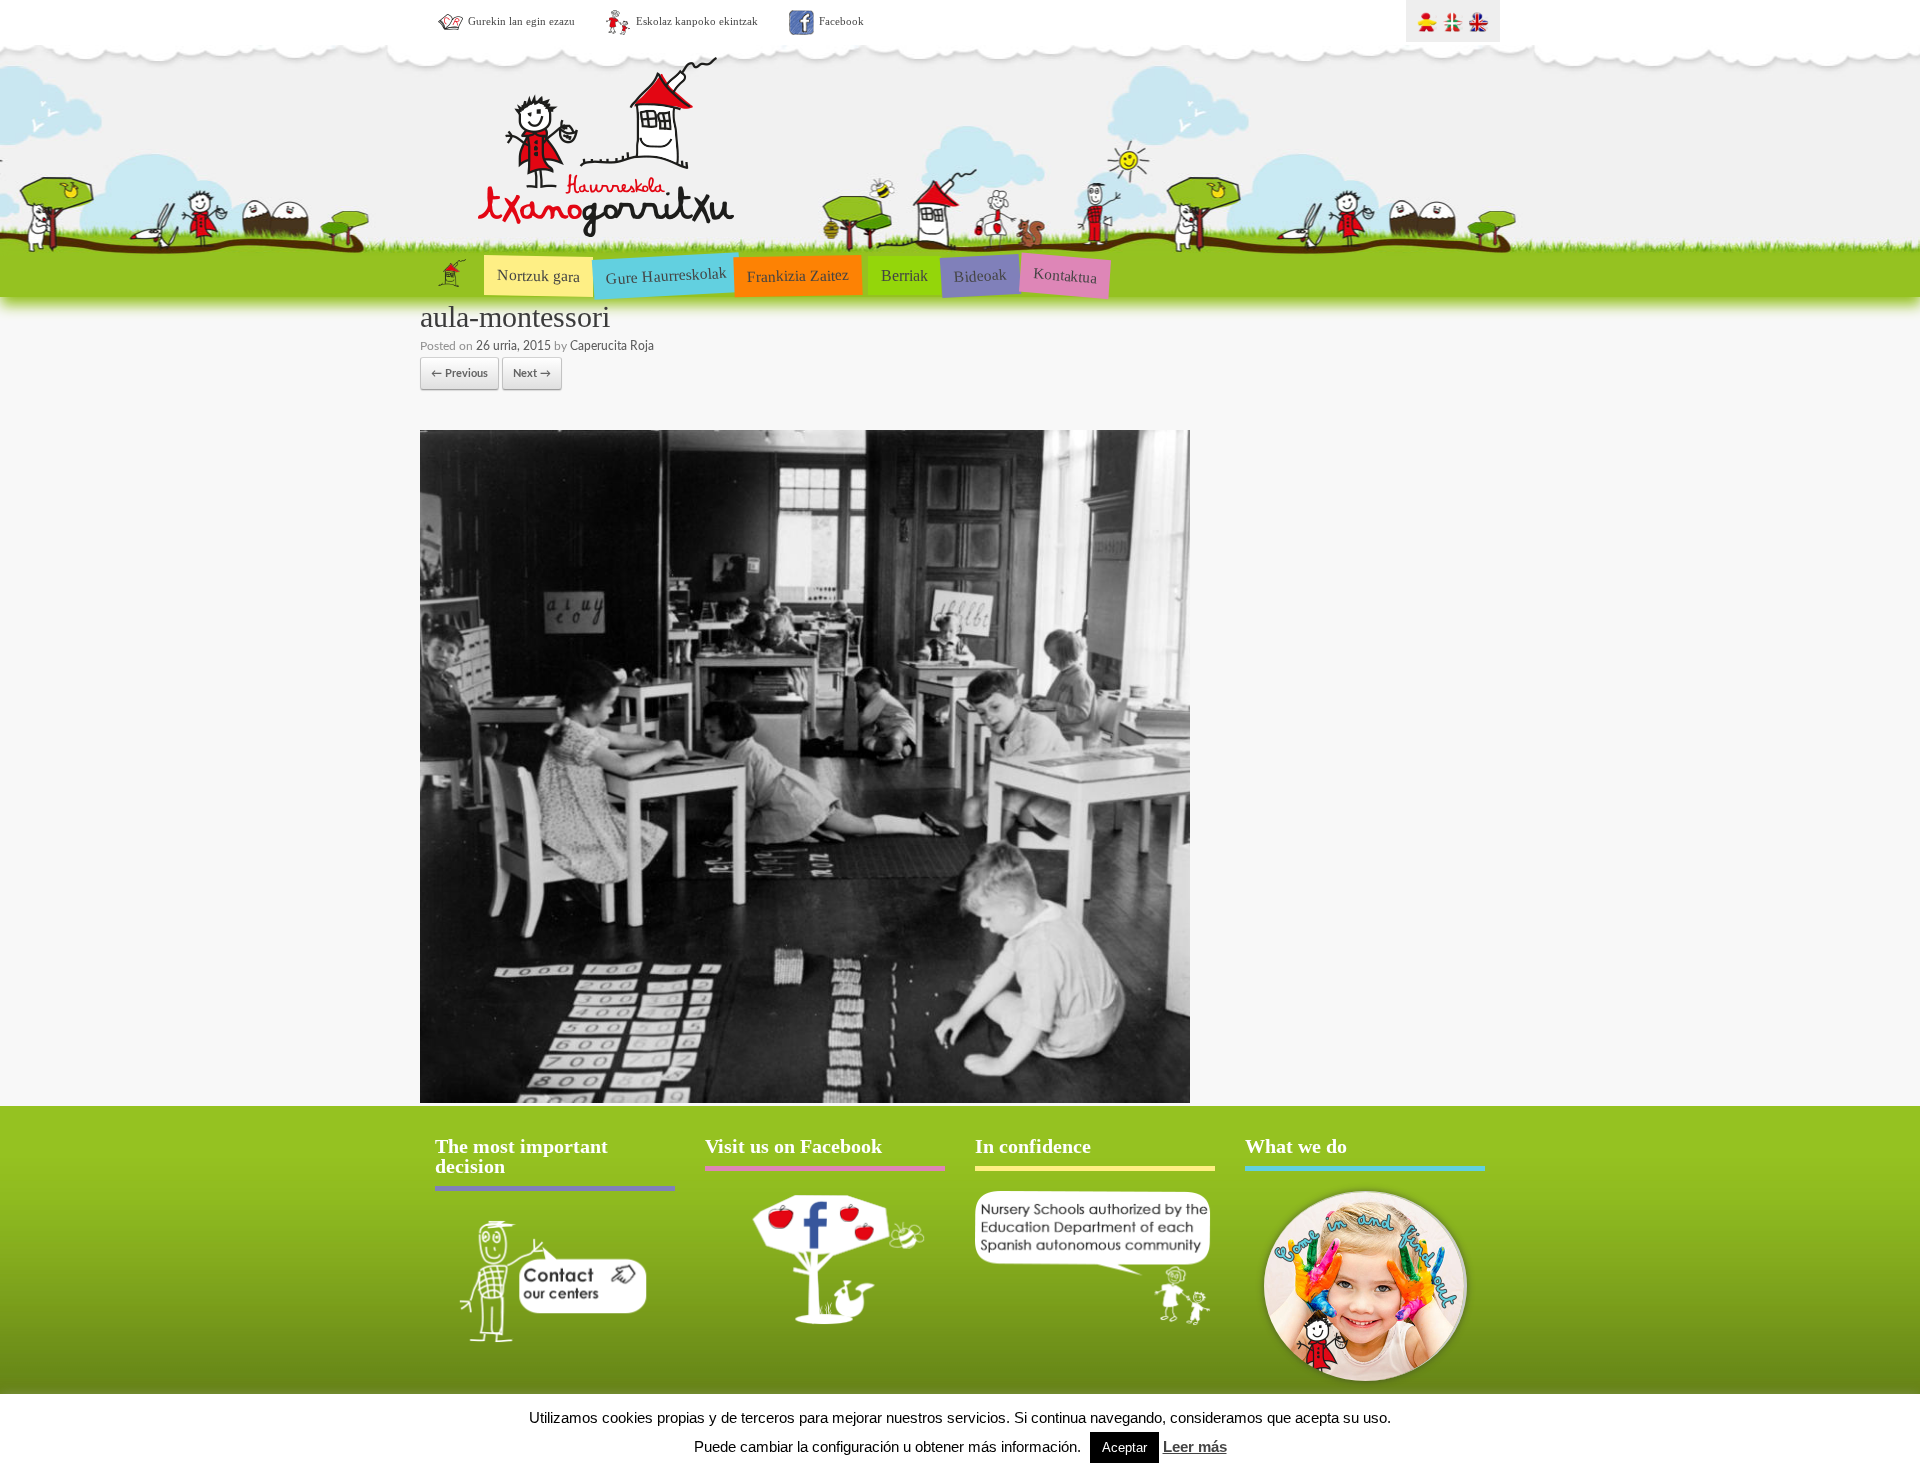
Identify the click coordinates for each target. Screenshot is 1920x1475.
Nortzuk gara (538, 275)
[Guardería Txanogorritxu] (607, 233)
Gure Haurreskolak (666, 274)
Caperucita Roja (612, 346)
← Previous (459, 373)
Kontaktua (1064, 275)
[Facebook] (825, 1259)
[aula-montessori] (805, 1099)
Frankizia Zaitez (798, 275)
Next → (532, 373)
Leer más (1195, 1446)
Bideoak (980, 275)
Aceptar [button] (1124, 1447)
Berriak (904, 275)
